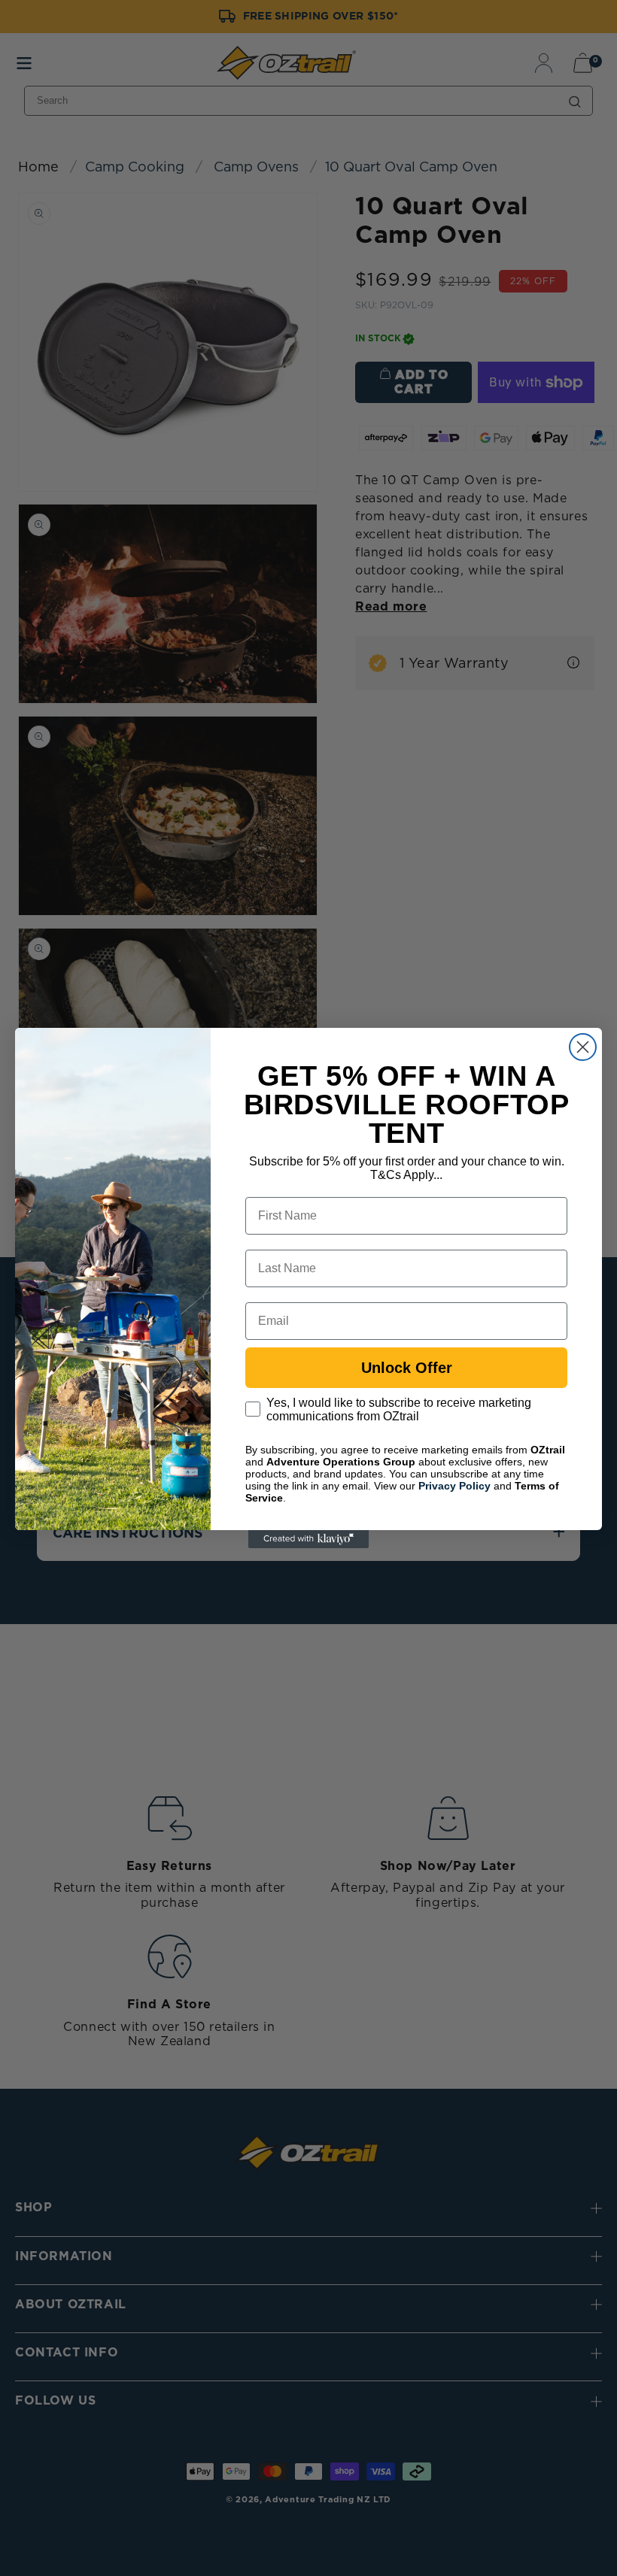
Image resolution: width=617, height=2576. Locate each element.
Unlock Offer (407, 1368)
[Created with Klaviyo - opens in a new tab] (308, 1539)
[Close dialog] (583, 1047)
